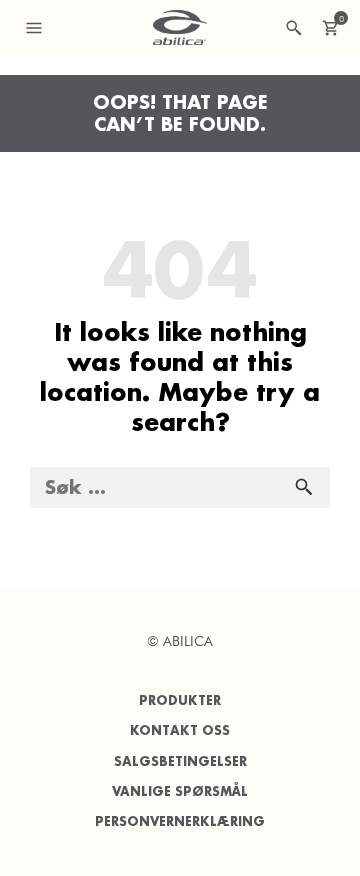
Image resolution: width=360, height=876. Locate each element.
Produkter (180, 700)
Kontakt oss (180, 730)
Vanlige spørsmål (180, 791)
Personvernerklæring (180, 821)
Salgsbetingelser (180, 761)
